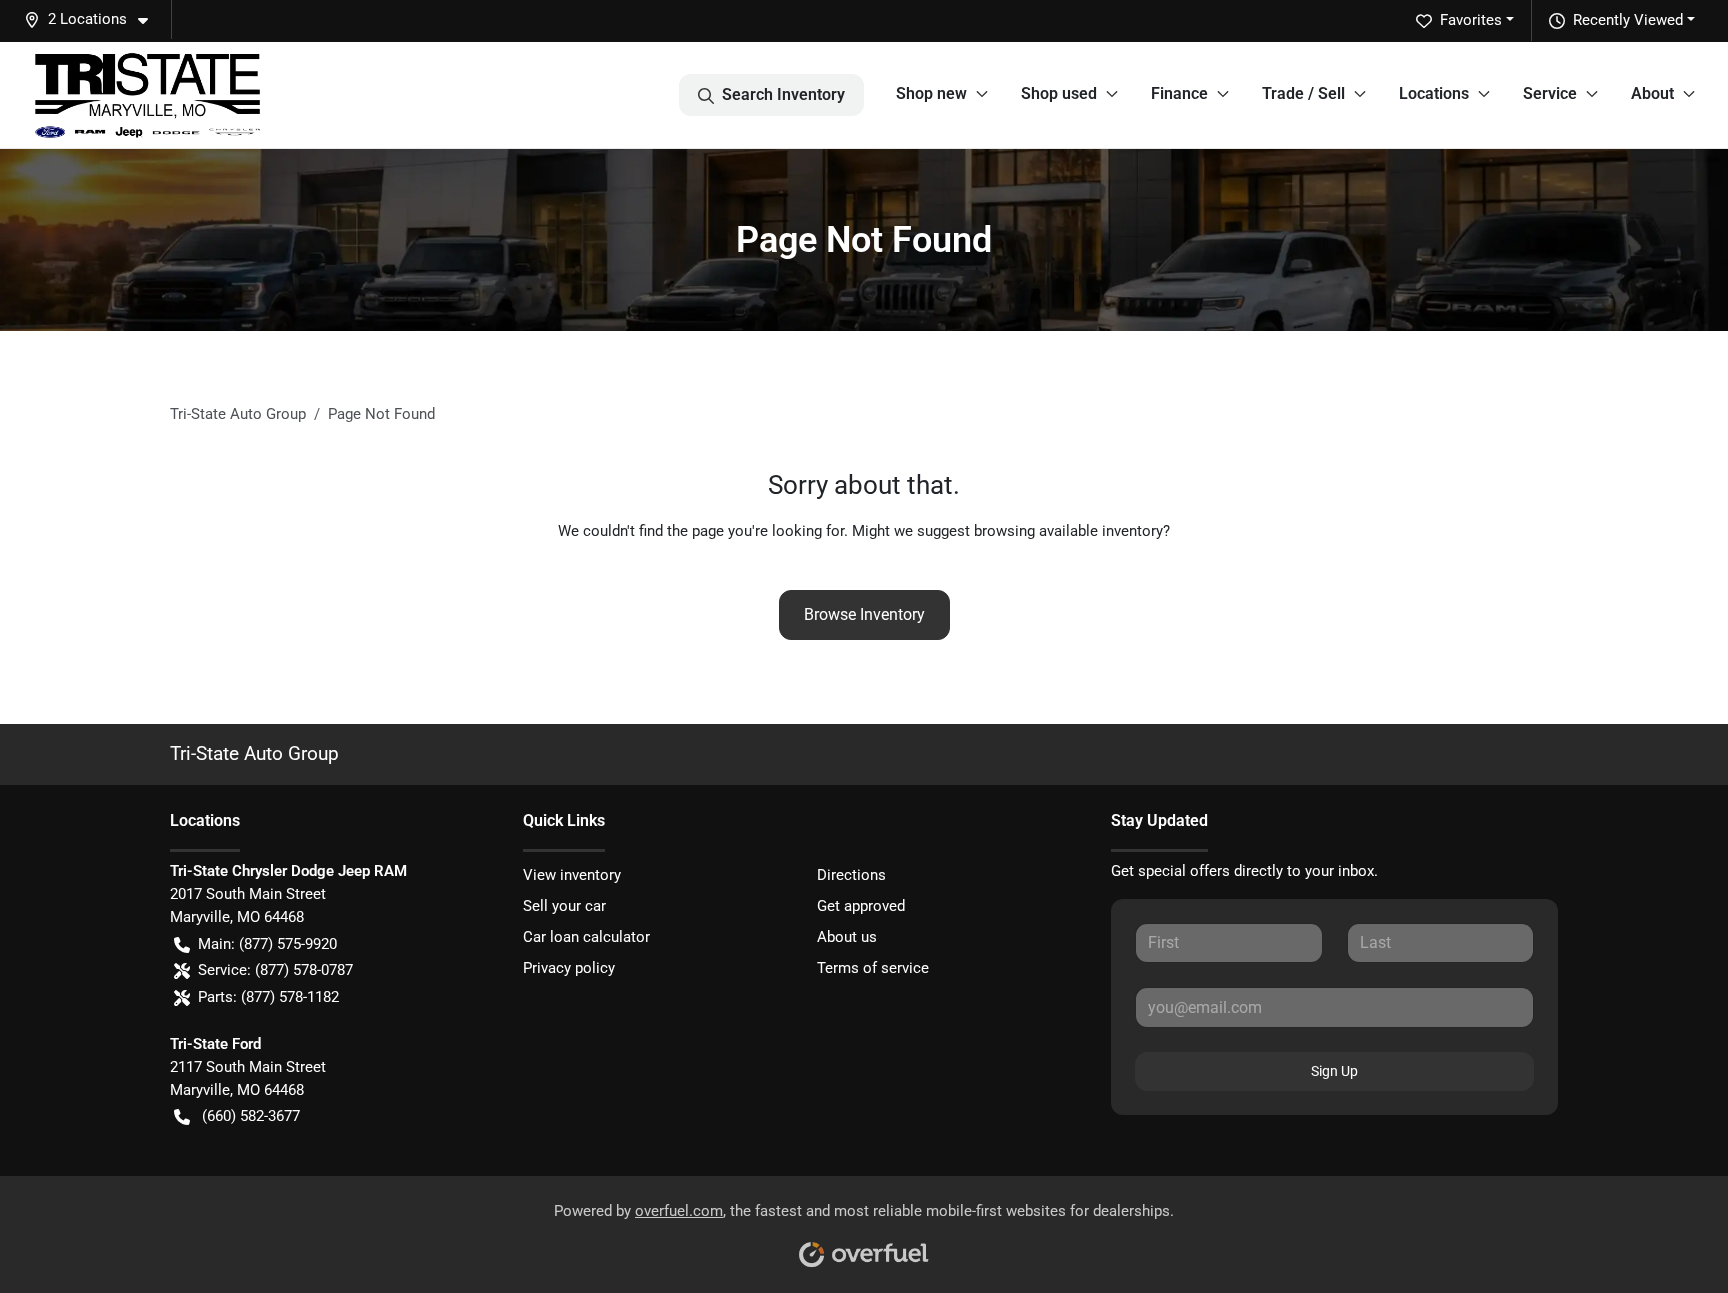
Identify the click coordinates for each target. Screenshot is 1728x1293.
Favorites (1471, 20)
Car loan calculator (586, 937)
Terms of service (873, 968)
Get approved (861, 906)
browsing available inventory (1068, 531)
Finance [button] (1179, 93)
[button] (94, 19)
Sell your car (564, 906)
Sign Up (1334, 1071)
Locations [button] (1434, 93)
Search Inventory (783, 94)
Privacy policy (569, 968)
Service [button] (1550, 93)
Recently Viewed (1628, 20)
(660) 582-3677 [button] (251, 1116)
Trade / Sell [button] (1303, 93)
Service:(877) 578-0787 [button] (275, 970)
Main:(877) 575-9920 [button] (267, 944)
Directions (851, 875)
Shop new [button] (931, 93)
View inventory (572, 875)
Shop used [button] (1059, 93)
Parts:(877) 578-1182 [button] (268, 997)
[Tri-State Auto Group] (147, 95)
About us (847, 937)
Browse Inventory (864, 614)
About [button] (1652, 93)
